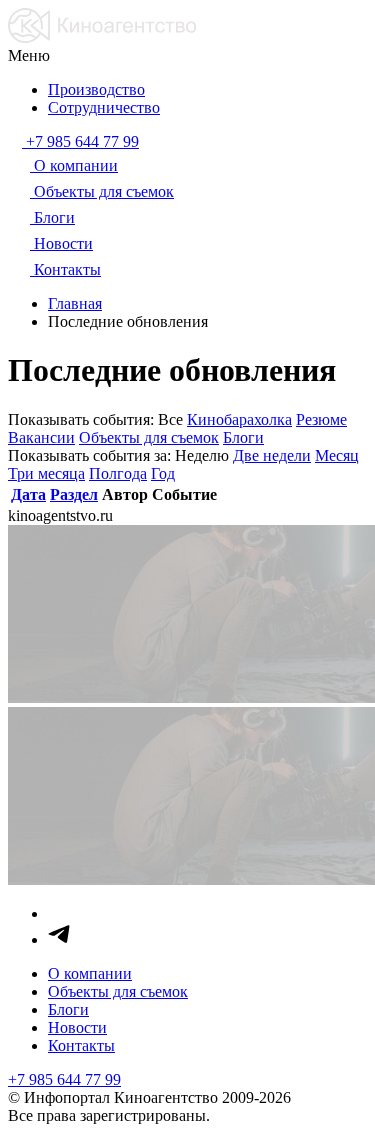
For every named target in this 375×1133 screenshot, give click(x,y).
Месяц (337, 455)
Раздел (74, 494)
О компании (90, 973)
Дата (28, 494)
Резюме (321, 419)
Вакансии (41, 437)
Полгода (118, 473)
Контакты (81, 1045)
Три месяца (46, 473)
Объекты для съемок (149, 437)
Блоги (243, 437)
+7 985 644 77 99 (64, 1079)
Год (163, 473)
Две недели (272, 455)
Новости (77, 1027)
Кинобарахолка (239, 419)
